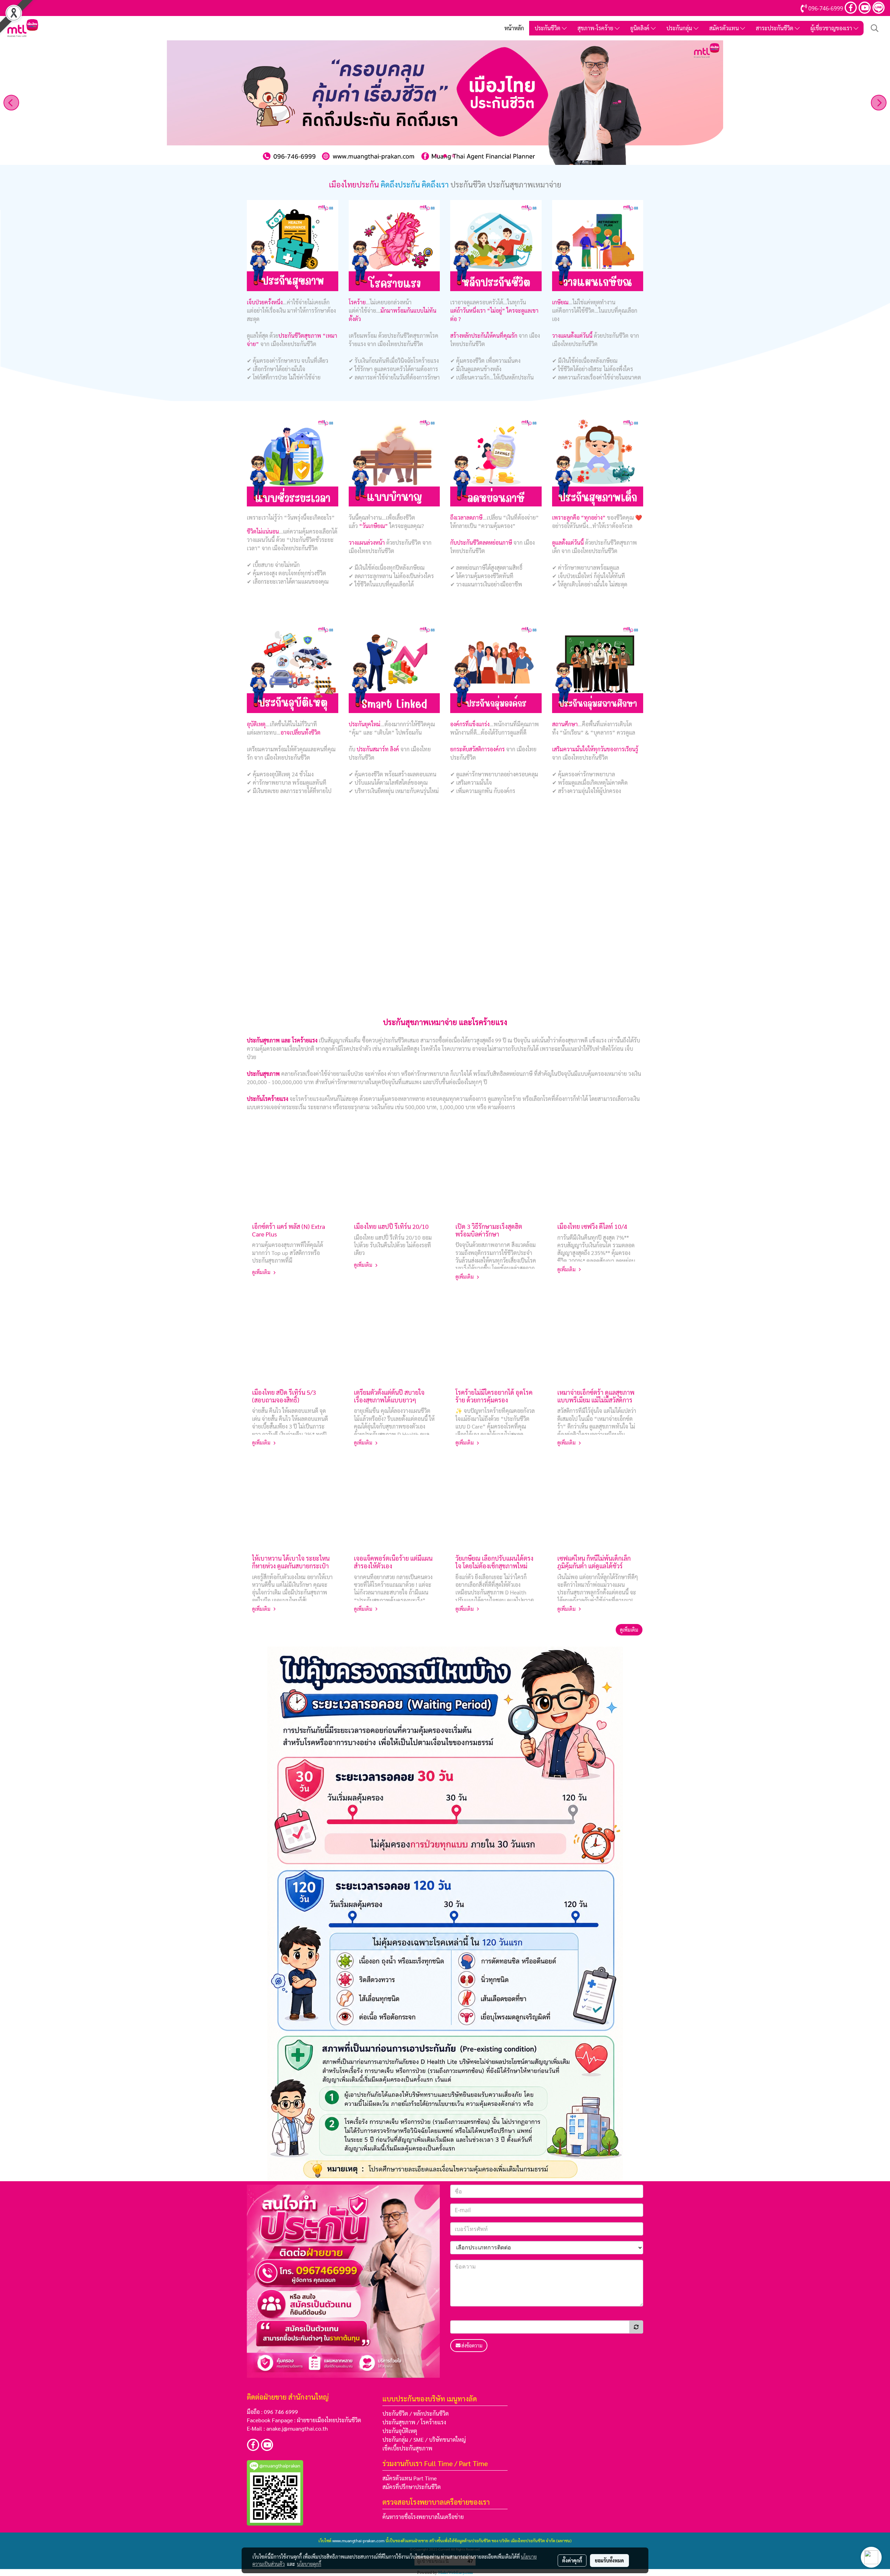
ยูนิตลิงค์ (641, 28)
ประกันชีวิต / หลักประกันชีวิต (416, 2413)
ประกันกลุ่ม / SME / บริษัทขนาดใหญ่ (424, 2439)
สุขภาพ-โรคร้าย (596, 28)
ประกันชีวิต (548, 28)
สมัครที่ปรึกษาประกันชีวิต (412, 2487)
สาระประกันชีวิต (775, 28)
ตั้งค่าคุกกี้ (572, 2560)
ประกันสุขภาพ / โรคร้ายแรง (414, 2422)
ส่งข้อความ (472, 2345)
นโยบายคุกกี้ (309, 2564)
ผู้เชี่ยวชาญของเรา (832, 28)
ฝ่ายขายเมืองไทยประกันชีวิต (329, 2420)
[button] (875, 28)
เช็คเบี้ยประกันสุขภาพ (407, 2448)
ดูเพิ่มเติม (262, 1272)
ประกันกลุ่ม (680, 28)
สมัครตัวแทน (725, 28)
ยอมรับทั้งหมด (609, 2560)
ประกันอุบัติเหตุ (400, 2431)
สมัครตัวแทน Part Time (410, 2478)
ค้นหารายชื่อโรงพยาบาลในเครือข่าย (423, 2517)
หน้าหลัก (514, 28)
